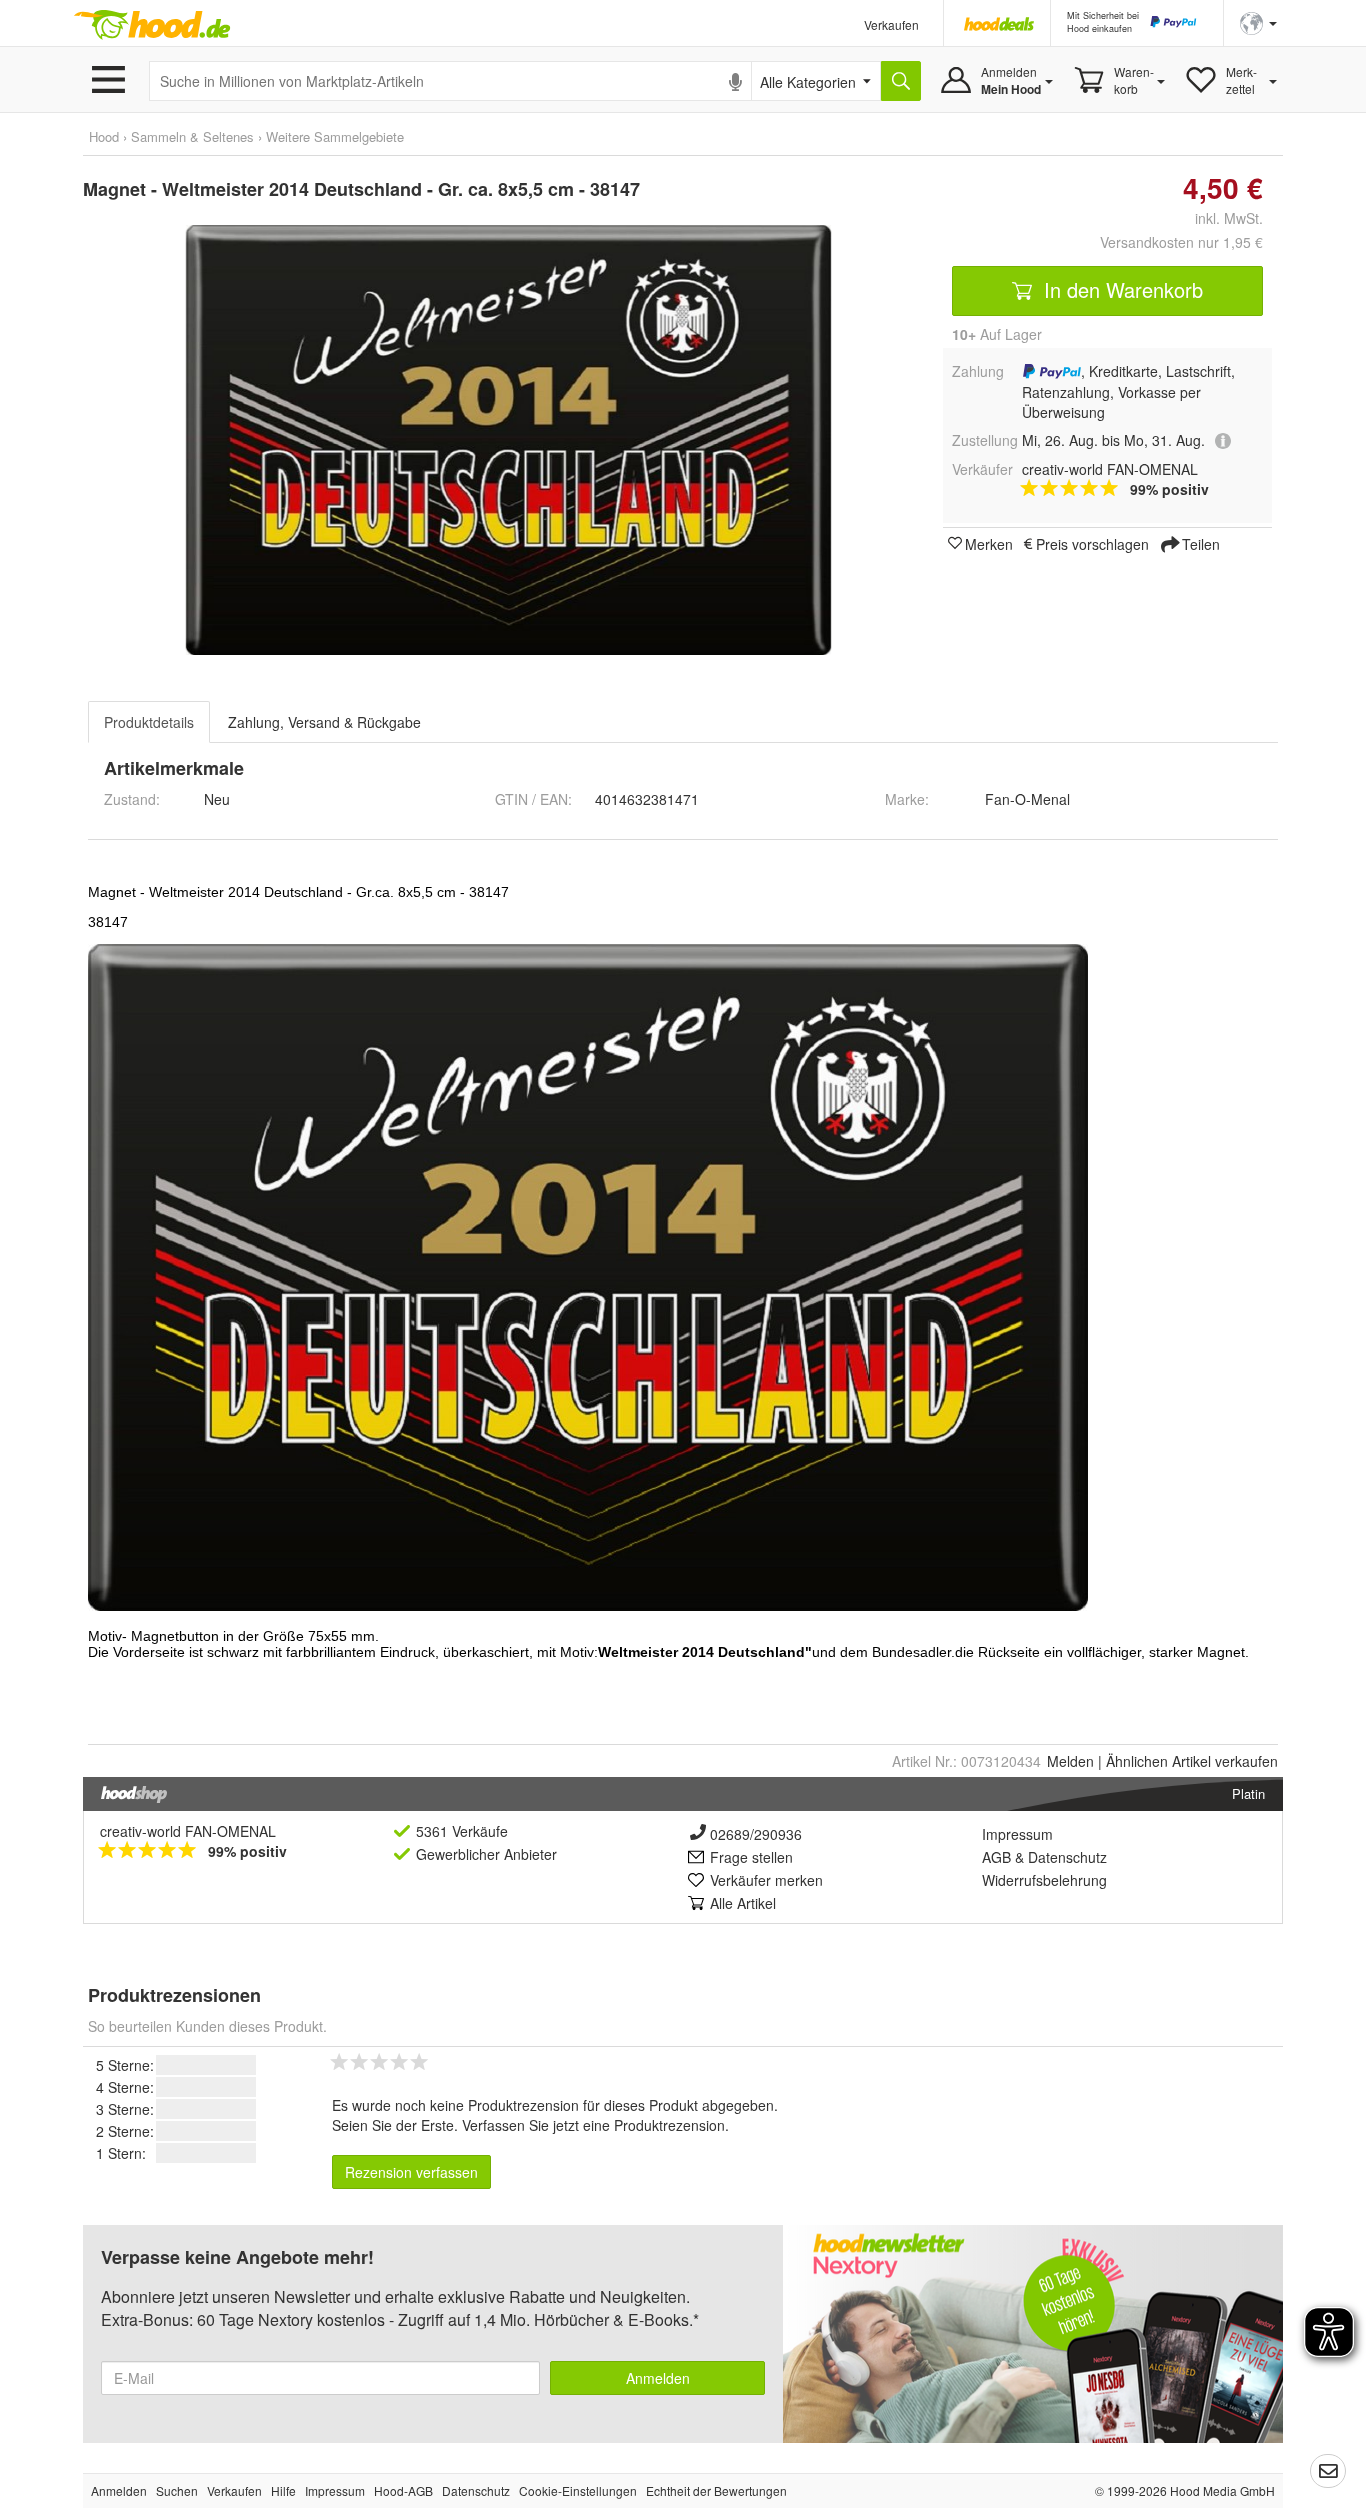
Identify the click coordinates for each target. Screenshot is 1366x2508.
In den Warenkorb (1120, 289)
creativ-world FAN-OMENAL (188, 1831)
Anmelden (658, 2378)
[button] (1258, 21)
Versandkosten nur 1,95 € (1181, 242)
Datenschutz (1067, 1857)
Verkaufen (891, 24)
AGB (996, 1857)
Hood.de (152, 25)
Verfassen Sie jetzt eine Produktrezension (593, 2125)
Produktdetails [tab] (149, 722)
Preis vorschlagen (1092, 543)
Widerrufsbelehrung (1044, 1880)
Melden (1070, 1761)
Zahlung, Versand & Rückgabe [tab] (324, 722)
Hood (104, 136)
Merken (989, 543)
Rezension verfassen (411, 2172)
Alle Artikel (743, 1903)
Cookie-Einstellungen (578, 2490)
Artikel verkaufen (1192, 1761)
